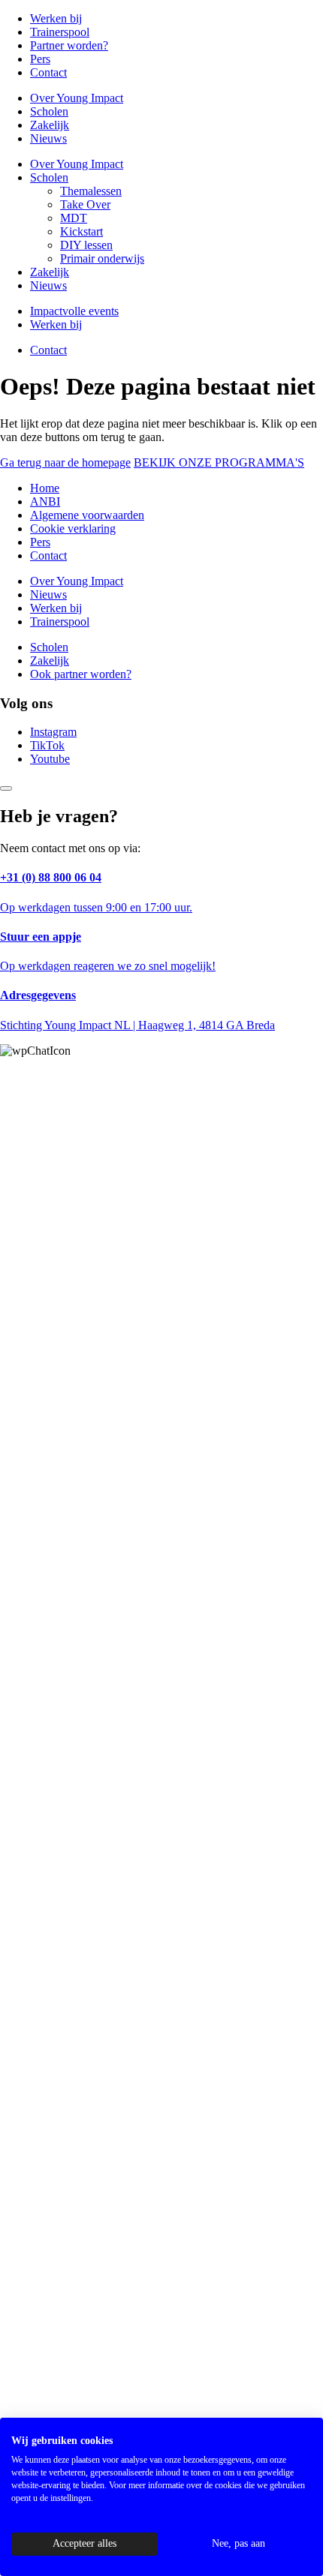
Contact (48, 72)
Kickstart (82, 231)
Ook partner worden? (81, 674)
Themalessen (91, 191)
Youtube (50, 759)
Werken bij (56, 18)
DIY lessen (86, 245)
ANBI (45, 501)
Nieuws (48, 138)
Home (45, 488)
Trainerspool (60, 32)
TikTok (47, 745)
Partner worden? (69, 45)
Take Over (85, 204)
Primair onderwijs (102, 258)
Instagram (53, 732)
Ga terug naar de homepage (65, 462)
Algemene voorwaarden (87, 515)
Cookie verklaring (73, 528)
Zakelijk (50, 125)
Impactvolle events (74, 311)
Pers (40, 59)
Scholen (49, 111)
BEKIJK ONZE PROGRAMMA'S (219, 462)
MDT (74, 218)
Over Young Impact (77, 98)
